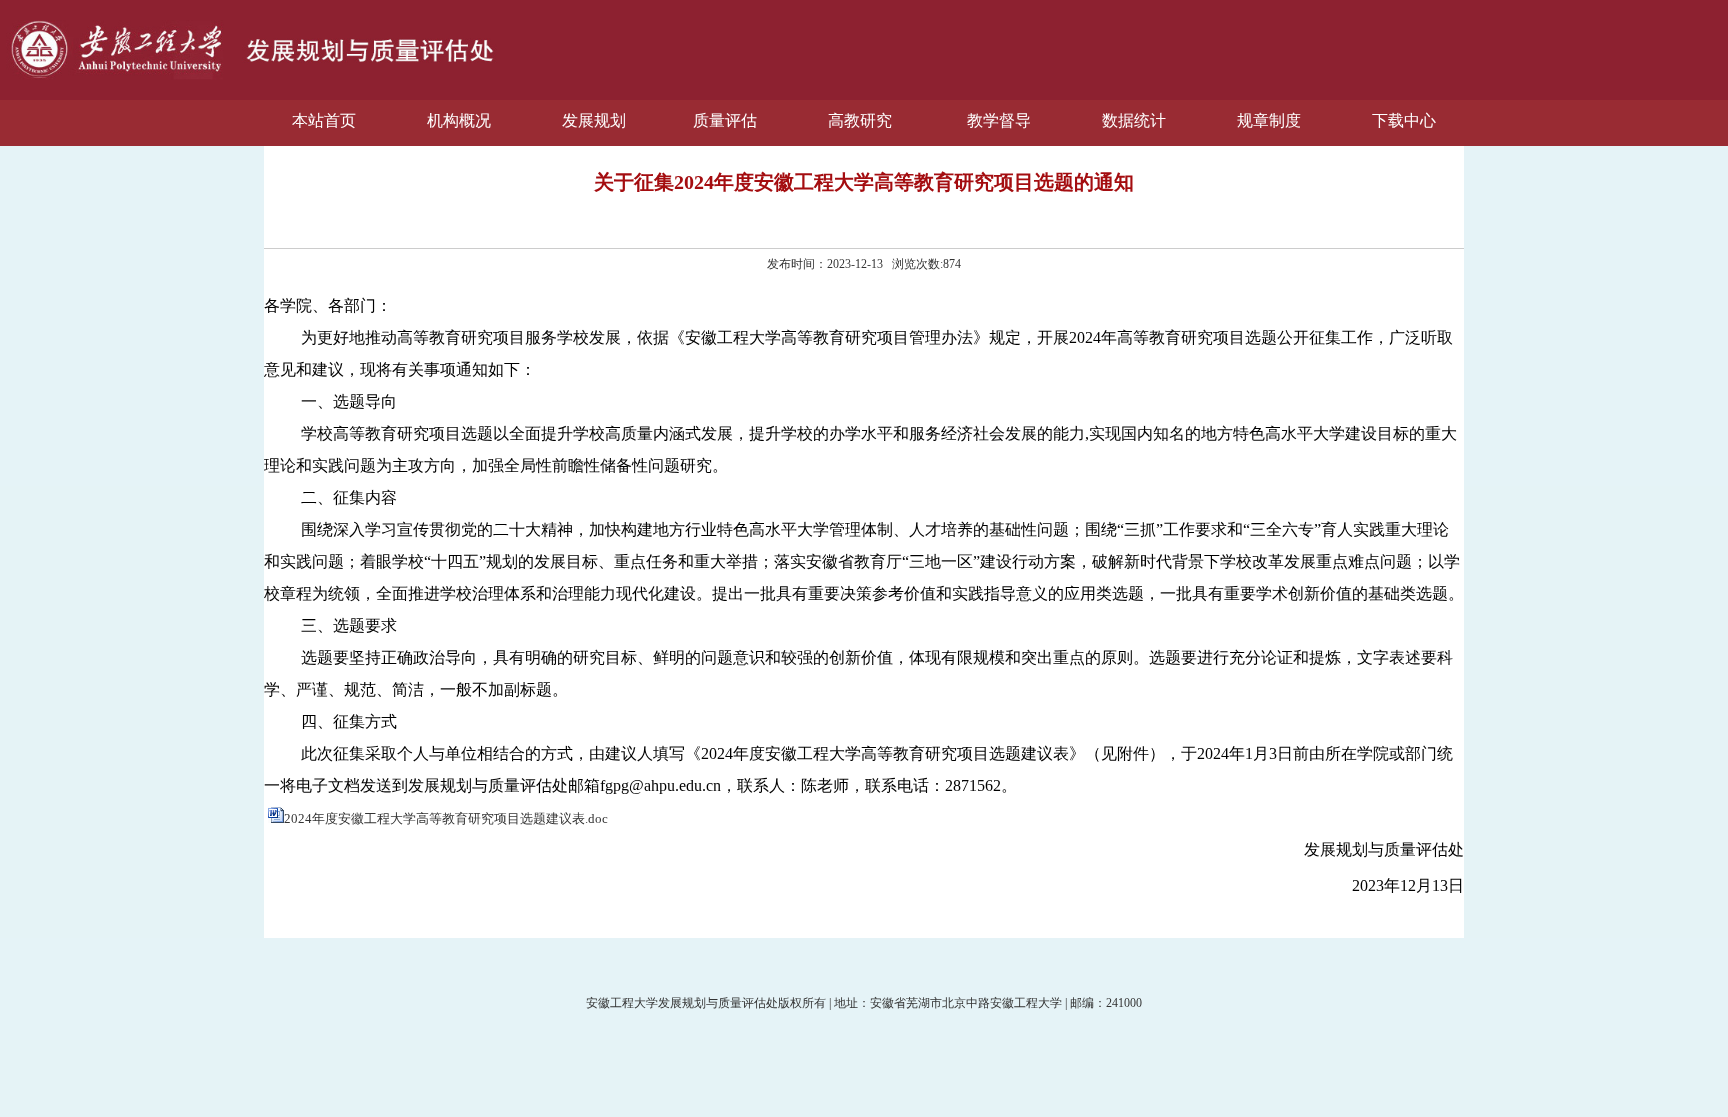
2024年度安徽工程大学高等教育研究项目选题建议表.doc (446, 818)
